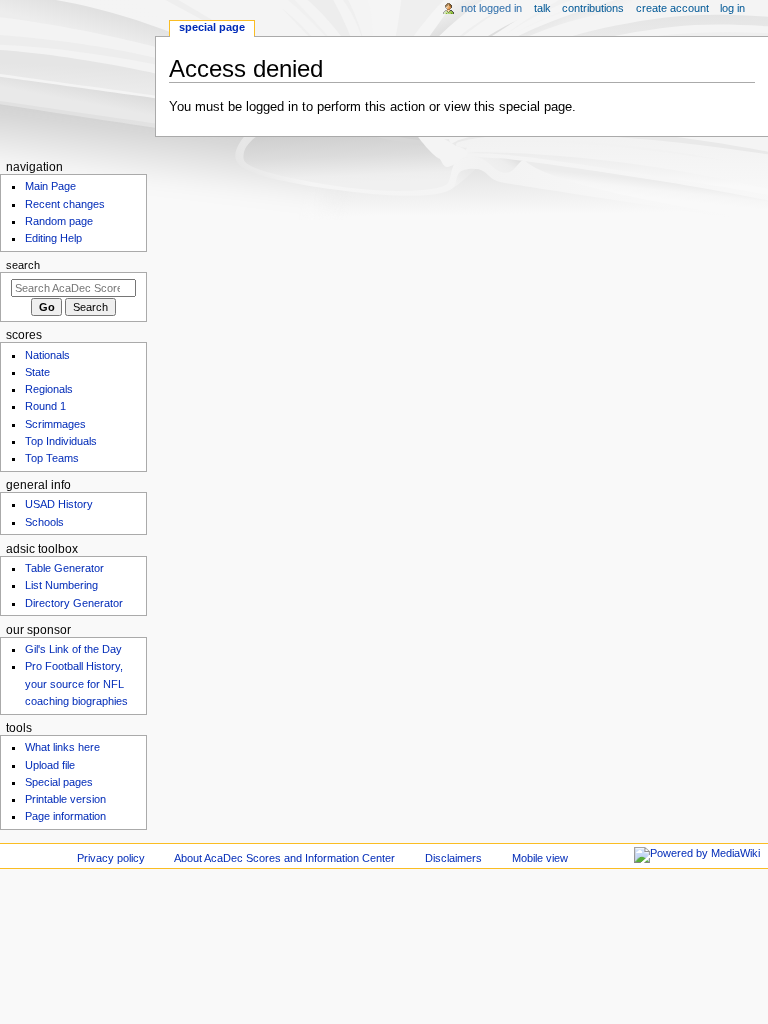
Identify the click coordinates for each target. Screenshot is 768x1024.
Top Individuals (61, 441)
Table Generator (64, 568)
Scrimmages (55, 424)
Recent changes (65, 204)
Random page (59, 221)
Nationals (47, 355)
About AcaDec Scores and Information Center (284, 858)
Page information (65, 816)
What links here (62, 747)
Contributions (593, 8)
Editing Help (53, 238)
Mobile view (540, 858)
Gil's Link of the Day (73, 649)
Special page (212, 27)
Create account (672, 8)
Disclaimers (453, 858)
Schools (44, 522)
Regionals (49, 389)
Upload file (50, 765)
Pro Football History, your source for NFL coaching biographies (76, 683)
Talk (542, 8)
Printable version (65, 799)
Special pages (59, 782)
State (37, 372)
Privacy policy (111, 858)
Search (23, 265)
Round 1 (45, 406)
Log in (732, 8)
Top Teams (52, 458)
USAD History (59, 504)
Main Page (50, 186)
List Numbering (61, 585)
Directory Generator (74, 603)
